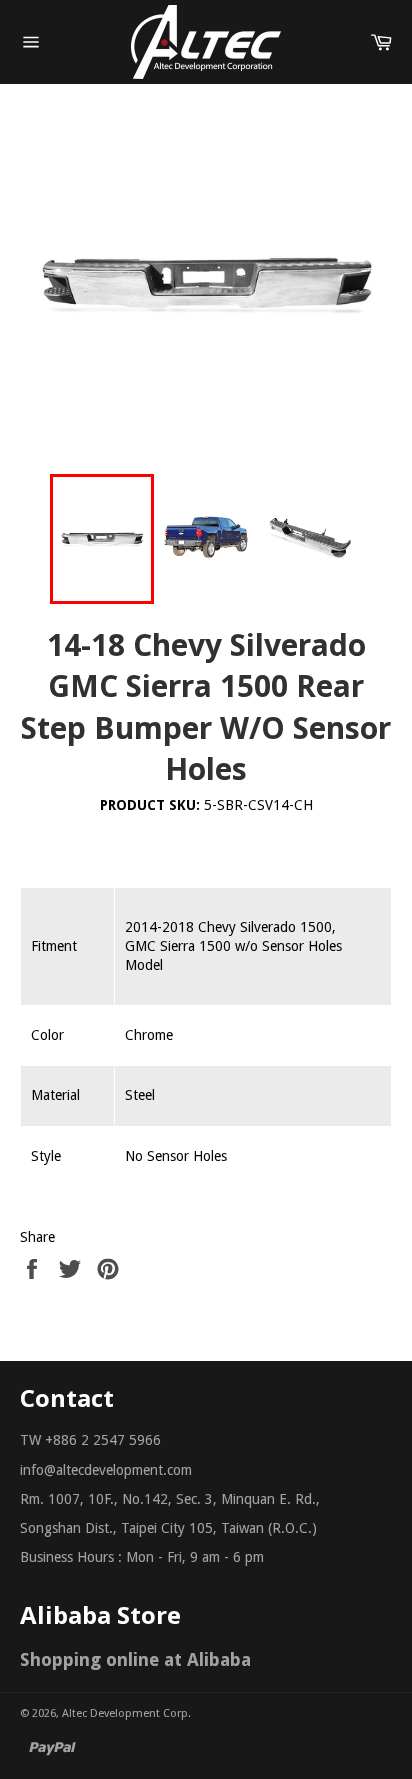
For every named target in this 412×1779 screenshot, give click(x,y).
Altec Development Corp (125, 1713)
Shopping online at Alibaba (135, 1659)
